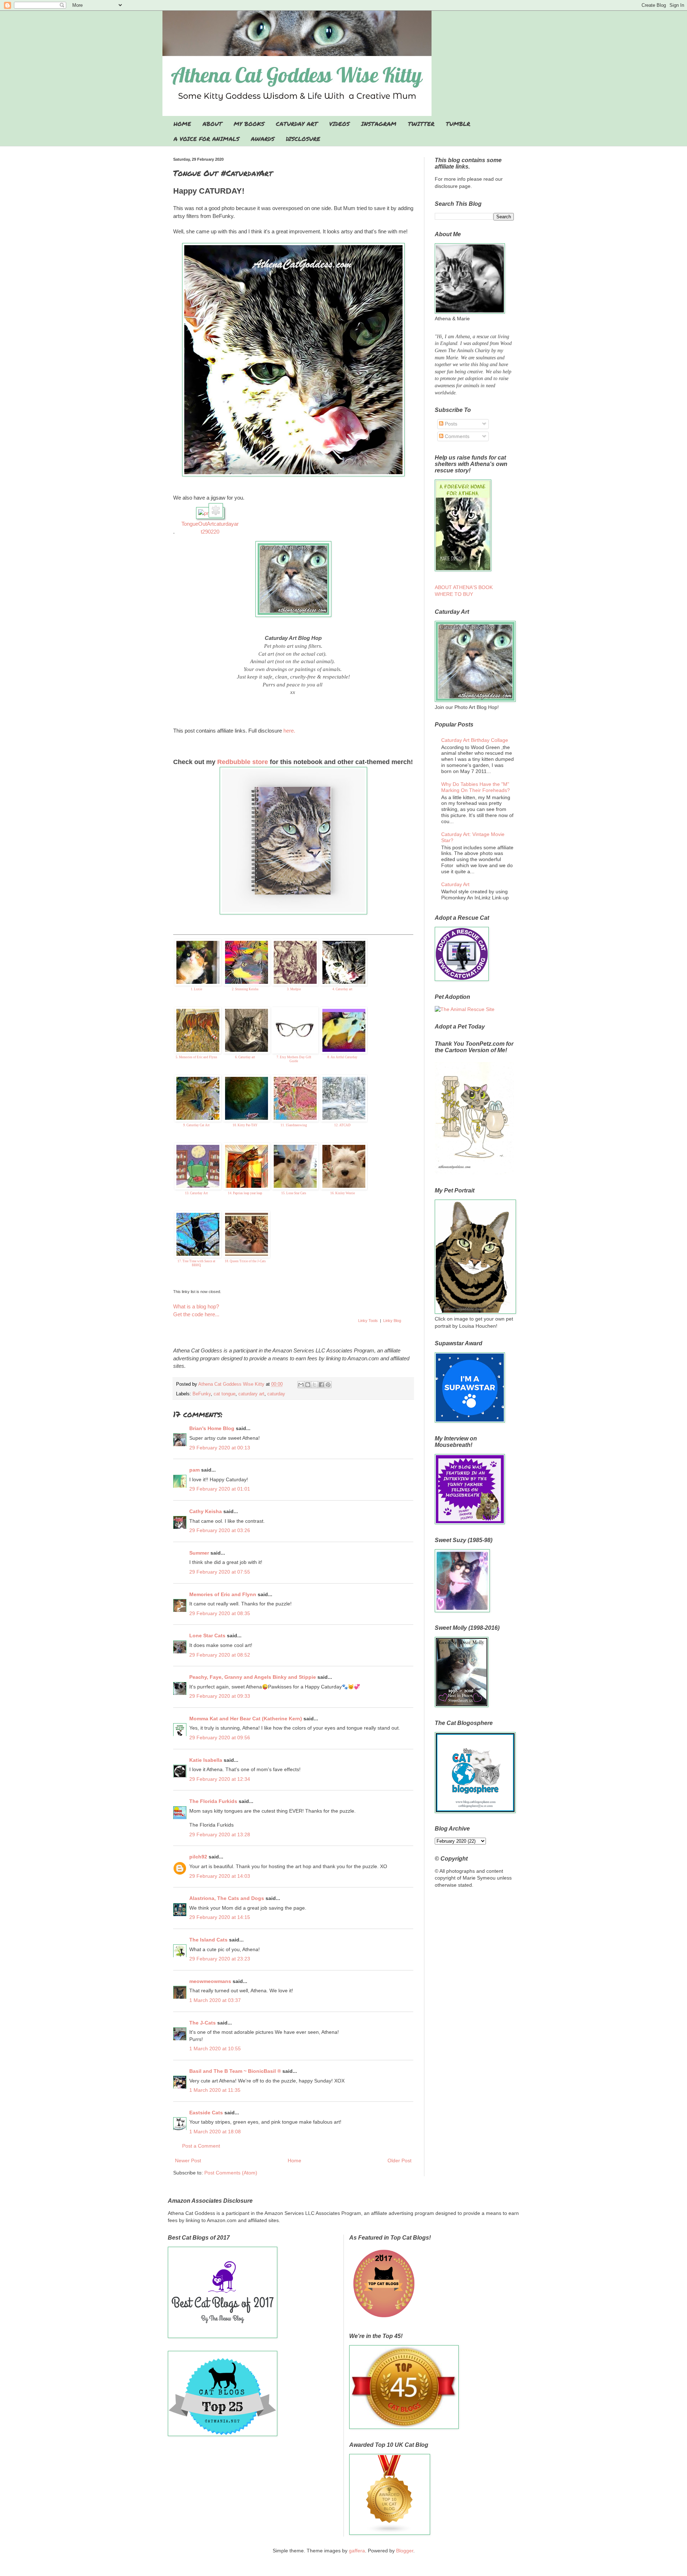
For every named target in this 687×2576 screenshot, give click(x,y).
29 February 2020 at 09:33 (220, 1696)
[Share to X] (315, 1385)
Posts (450, 424)
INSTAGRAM (379, 124)
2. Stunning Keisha (245, 989)
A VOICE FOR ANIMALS (206, 139)
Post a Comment (201, 2146)
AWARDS (263, 139)
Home (294, 2161)
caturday (276, 1394)
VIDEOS (339, 124)
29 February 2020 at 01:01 (220, 1489)
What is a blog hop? (196, 1306)
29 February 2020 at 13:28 (220, 1834)
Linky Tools (368, 1321)
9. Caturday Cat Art (196, 1125)
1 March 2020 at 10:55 (215, 2048)
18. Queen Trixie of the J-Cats (245, 1261)
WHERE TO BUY (454, 594)
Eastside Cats (206, 2113)
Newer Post (188, 2161)
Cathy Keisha (206, 1511)
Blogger (405, 2551)
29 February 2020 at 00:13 (220, 1448)
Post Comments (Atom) (231, 2173)
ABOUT (212, 124)
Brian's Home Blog (212, 1428)
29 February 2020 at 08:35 (220, 1613)
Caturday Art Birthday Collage (475, 740)
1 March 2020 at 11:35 (215, 2090)
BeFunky (202, 1394)
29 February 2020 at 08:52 (220, 1655)
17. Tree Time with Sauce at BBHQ (196, 1263)
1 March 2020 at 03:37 (215, 2000)
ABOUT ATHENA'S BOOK (464, 587)
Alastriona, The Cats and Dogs (227, 1898)
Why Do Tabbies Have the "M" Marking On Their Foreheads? (476, 787)
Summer (199, 1553)
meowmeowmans (210, 1981)
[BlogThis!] (308, 1385)
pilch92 (198, 1857)
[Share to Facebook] (321, 1385)
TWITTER (421, 124)
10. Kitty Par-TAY (245, 1125)
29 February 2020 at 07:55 (220, 1572)
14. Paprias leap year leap (245, 1193)
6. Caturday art (245, 1057)
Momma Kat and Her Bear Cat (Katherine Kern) (246, 1719)
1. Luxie (196, 989)
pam (194, 1470)
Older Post (399, 2161)
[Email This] (301, 1385)
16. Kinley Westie (343, 1193)
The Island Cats (208, 1940)
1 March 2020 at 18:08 (215, 2132)
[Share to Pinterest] (328, 1385)
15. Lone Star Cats (294, 1193)
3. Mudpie (294, 989)
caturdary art (251, 1394)
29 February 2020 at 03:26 (220, 1530)
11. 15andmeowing (294, 1125)
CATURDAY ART (297, 124)
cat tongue (225, 1394)
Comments (456, 436)
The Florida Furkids (213, 1801)
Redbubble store (243, 762)
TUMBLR (458, 124)
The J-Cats (203, 2023)
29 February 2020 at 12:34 (220, 1779)
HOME (182, 124)
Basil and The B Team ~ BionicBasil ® (235, 2071)
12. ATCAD (342, 1125)
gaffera (357, 2551)
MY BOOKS (249, 124)
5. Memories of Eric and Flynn (196, 1057)
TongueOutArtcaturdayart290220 (210, 528)
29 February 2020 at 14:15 (220, 1917)
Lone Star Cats (207, 1635)
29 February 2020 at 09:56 (220, 1737)
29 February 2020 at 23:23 (220, 1959)
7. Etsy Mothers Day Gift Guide (294, 1059)
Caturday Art (455, 884)
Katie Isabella (206, 1760)
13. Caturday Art (196, 1193)
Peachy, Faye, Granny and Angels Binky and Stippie (253, 1677)
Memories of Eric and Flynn (223, 1594)
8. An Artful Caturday (342, 1057)
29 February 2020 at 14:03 (220, 1876)
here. (289, 731)
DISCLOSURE (303, 139)
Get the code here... (196, 1314)
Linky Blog (392, 1321)
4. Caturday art (342, 989)
